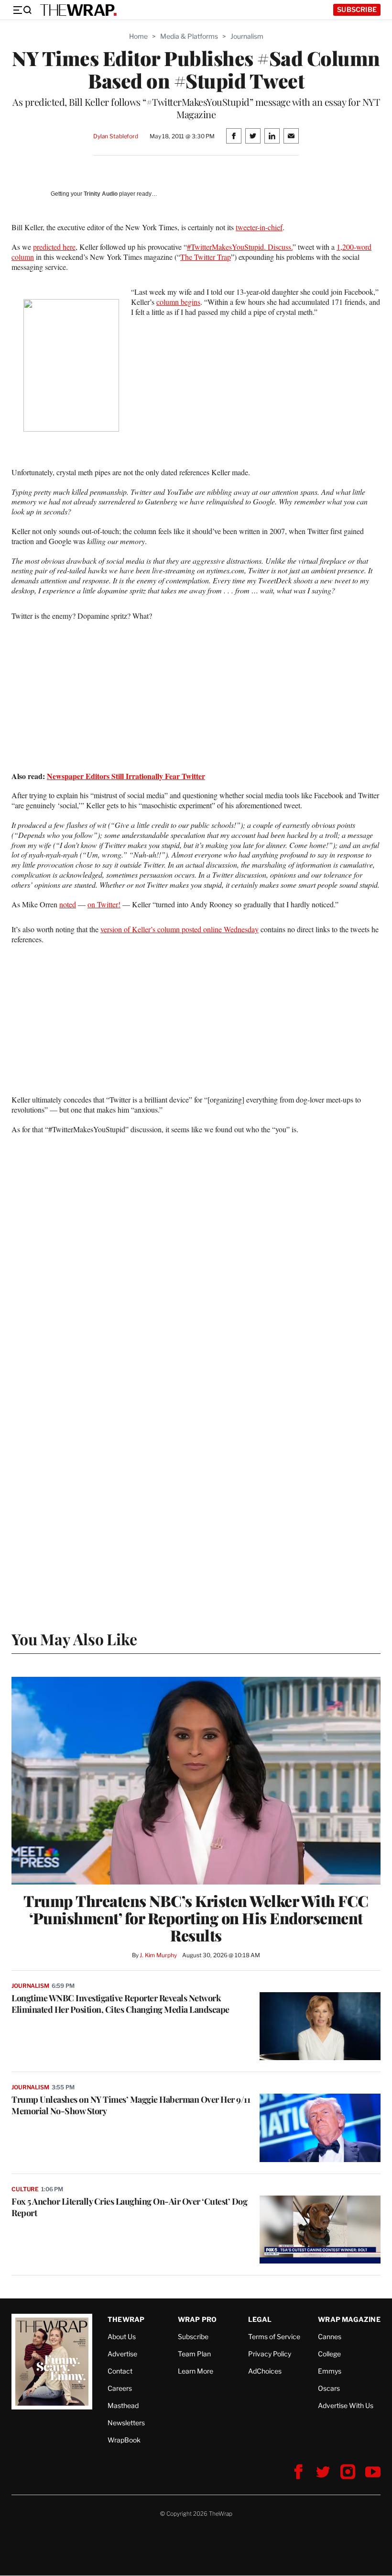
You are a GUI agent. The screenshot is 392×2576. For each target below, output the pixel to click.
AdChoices (265, 2371)
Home (138, 36)
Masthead (123, 2405)
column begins (178, 302)
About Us (122, 2336)
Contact (120, 2371)
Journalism (247, 36)
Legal (260, 2319)
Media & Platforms (189, 36)
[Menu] (22, 10)
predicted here (54, 247)
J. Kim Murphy (158, 1955)
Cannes (330, 2336)
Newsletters (126, 2423)
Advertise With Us (346, 2405)
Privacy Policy (270, 2354)
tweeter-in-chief (259, 227)
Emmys (330, 2371)
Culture (25, 2189)
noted (68, 904)
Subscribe (357, 9)
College (329, 2354)
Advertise (122, 2354)
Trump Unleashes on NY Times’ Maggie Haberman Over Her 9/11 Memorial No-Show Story (131, 2105)
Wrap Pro (197, 2319)
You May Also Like (74, 1639)
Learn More (196, 2371)
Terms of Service (274, 2336)
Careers (120, 2388)
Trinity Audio (101, 194)
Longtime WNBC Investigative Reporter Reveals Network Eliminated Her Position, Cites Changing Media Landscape (120, 2004)
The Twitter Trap (206, 257)
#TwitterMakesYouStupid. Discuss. (240, 247)
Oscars (329, 2388)
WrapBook (124, 2440)
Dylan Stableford (116, 136)
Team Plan (194, 2354)
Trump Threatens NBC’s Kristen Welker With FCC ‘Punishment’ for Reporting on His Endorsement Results (196, 1918)
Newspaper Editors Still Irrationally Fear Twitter (126, 776)
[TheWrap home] (78, 10)
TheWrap (126, 2319)
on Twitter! (104, 904)
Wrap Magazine (349, 2319)
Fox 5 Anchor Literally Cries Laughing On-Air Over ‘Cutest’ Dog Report (129, 2207)
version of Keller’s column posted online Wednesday (180, 929)
